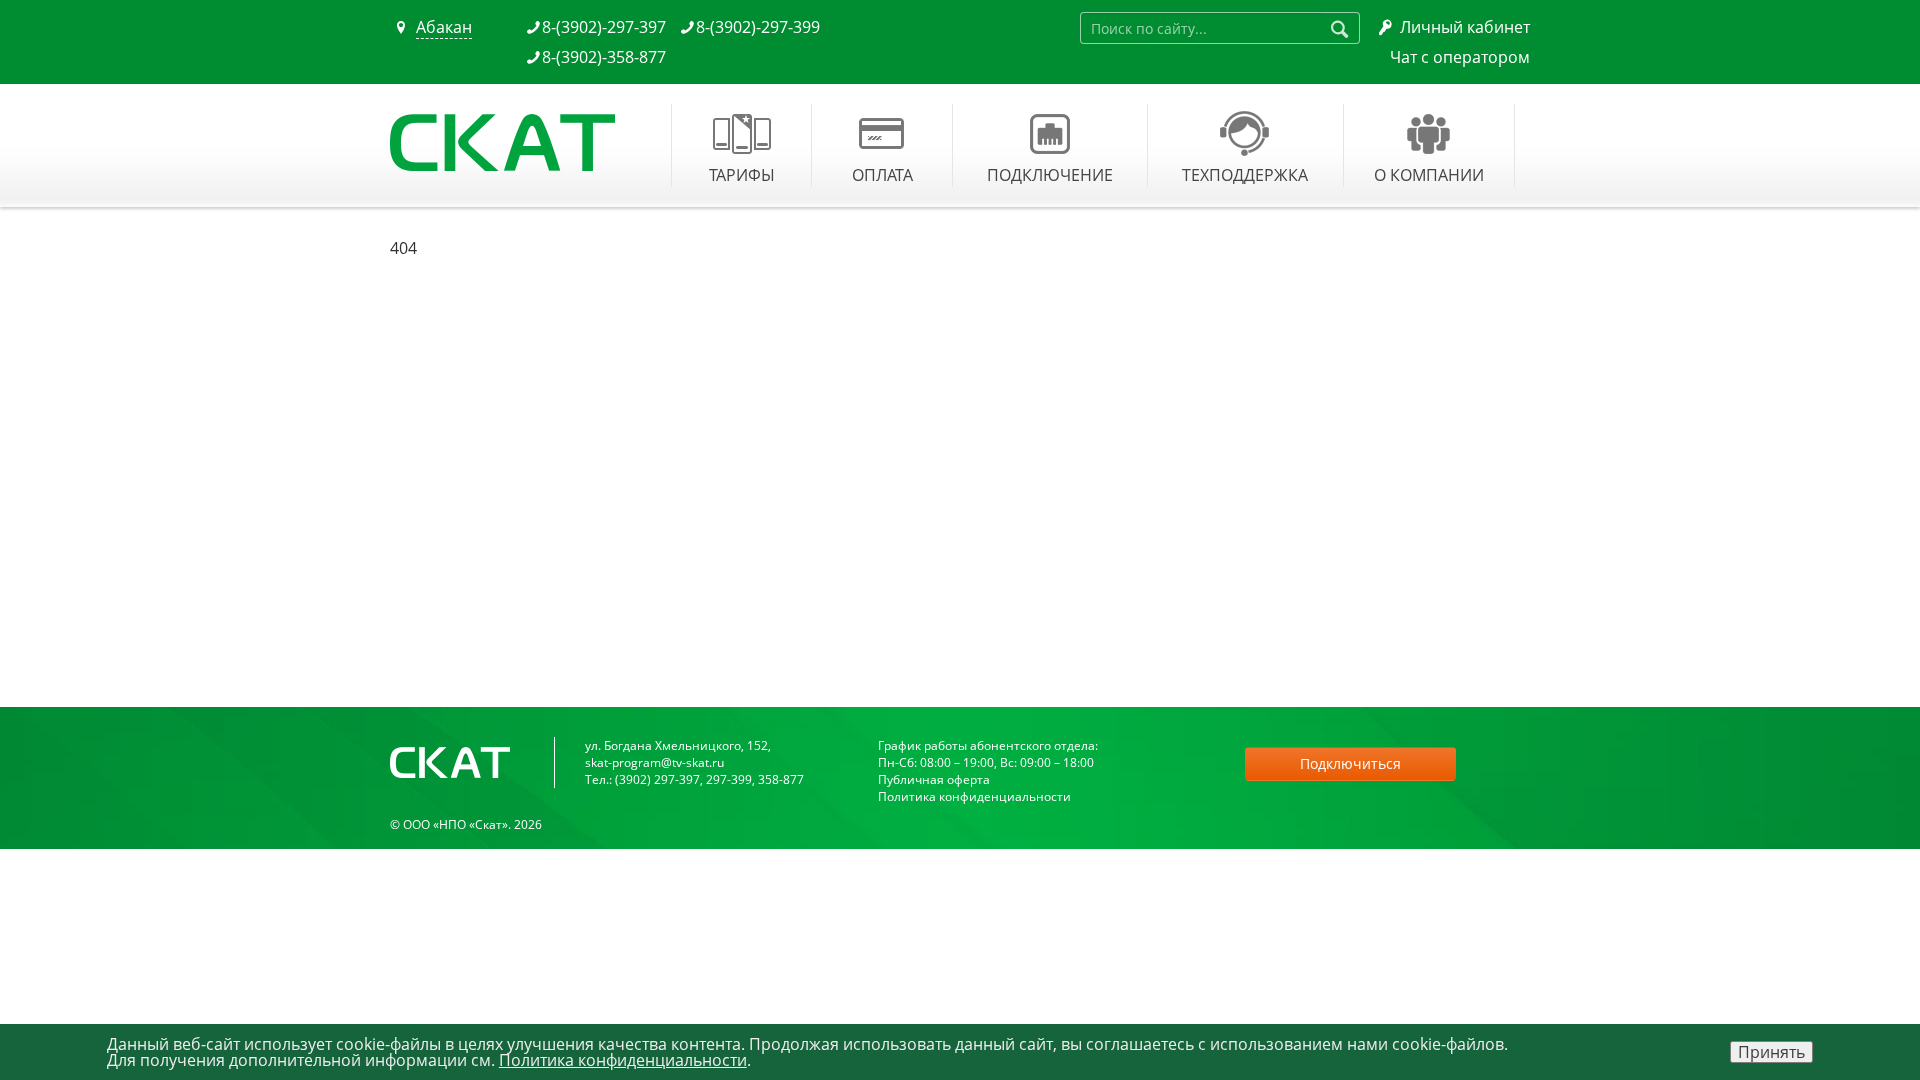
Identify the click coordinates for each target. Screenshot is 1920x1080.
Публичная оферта (934, 779)
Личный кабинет (1465, 27)
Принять (1771, 1052)
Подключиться (1350, 763)
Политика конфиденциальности (974, 796)
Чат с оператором (1460, 57)
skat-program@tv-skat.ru (654, 762)
